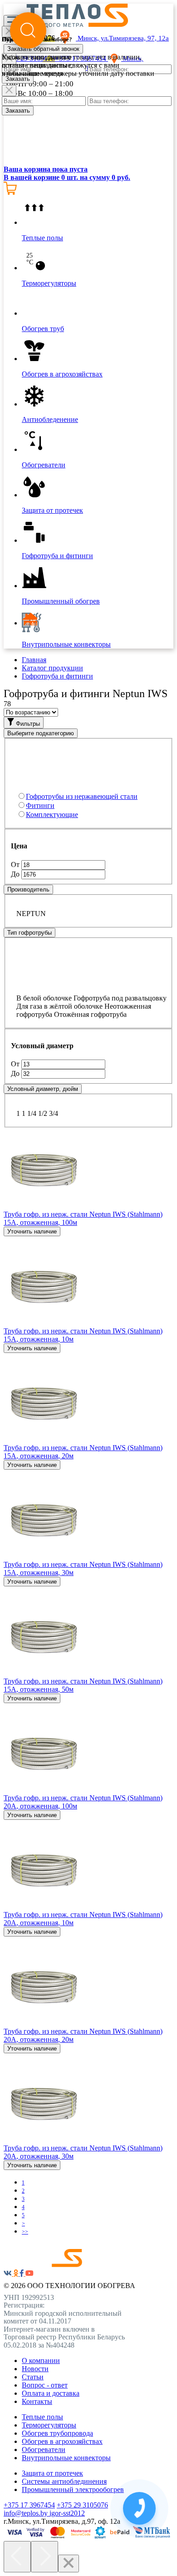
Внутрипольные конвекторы (66, 2458)
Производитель (28, 889)
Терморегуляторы (49, 2425)
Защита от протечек (52, 2473)
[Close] (9, 91)
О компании (41, 2361)
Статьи (33, 2377)
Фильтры (27, 724)
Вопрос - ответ (45, 2385)
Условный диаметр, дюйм (43, 1089)
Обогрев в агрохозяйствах (62, 2441)
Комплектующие (52, 815)
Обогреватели (44, 2450)
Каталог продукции (52, 668)
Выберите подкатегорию (41, 733)
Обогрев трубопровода (57, 2433)
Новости (35, 2369)
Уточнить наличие (32, 1231)
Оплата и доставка (51, 2393)
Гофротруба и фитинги (57, 676)
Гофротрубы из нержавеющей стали (82, 796)
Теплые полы (42, 2417)
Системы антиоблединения (64, 2481)
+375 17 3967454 (29, 2505)
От (16, 864)
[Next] (44, 2557)
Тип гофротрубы (29, 933)
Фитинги (40, 805)
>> (25, 2232)
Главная (34, 660)
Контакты (37, 2401)
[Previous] (17, 2557)
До (16, 874)
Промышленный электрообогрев (73, 2489)
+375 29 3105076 (82, 2505)
